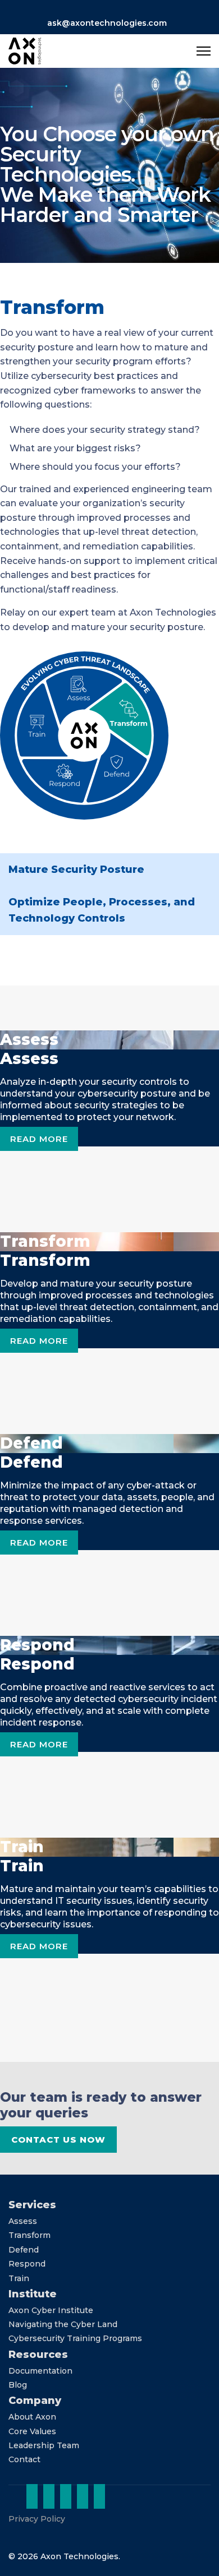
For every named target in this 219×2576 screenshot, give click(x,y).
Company (35, 2401)
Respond (27, 2264)
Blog (18, 2385)
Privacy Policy (37, 2519)
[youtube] (99, 2496)
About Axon (32, 2417)
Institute (33, 2294)
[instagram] (83, 2496)
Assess (23, 2221)
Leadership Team (44, 2445)
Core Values (32, 2431)
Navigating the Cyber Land (63, 2324)
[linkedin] (32, 2496)
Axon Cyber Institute (51, 2310)
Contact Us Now (58, 2140)
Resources (38, 2355)
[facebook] (66, 2496)
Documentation (40, 2371)
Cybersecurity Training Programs (75, 2338)
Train (19, 2278)
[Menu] (204, 51)
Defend (24, 2250)
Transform (29, 2235)
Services (32, 2205)
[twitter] (49, 2496)
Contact (24, 2459)
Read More (39, 1139)
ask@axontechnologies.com (107, 23)
